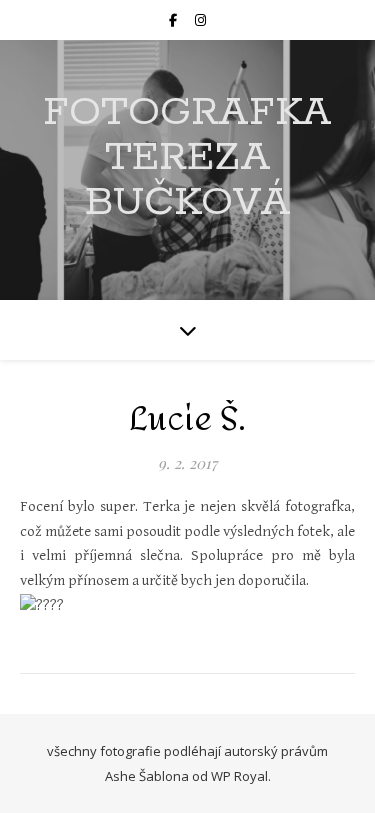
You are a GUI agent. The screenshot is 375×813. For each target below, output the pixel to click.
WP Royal (239, 776)
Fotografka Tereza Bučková (187, 157)
